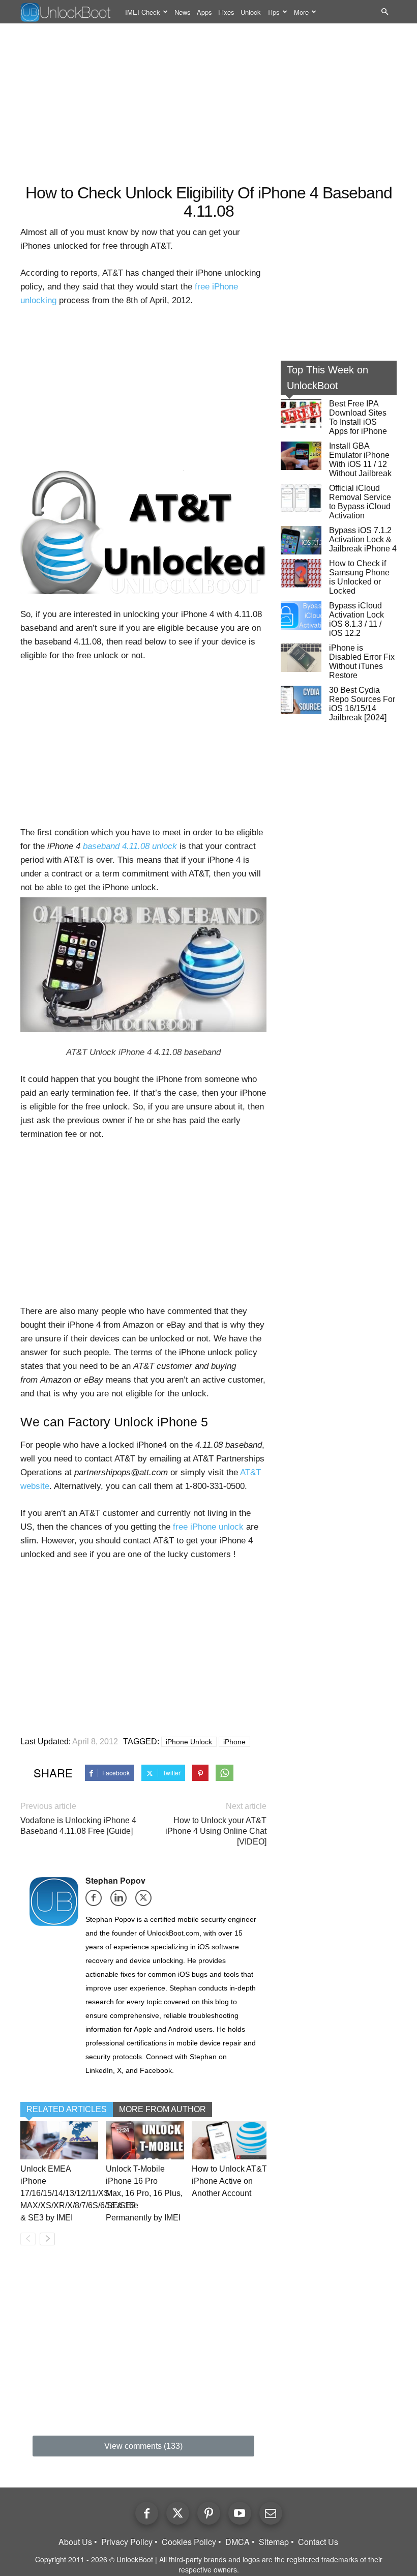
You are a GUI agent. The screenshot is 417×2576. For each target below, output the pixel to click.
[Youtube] (240, 2513)
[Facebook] (97, 1901)
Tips (273, 12)
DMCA (237, 2542)
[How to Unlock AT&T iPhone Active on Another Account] (231, 2141)
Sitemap (274, 2542)
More (301, 12)
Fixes (226, 12)
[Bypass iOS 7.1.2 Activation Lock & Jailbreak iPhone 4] (301, 540)
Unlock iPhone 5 (161, 1422)
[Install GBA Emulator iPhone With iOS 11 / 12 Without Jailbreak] (301, 456)
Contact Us (318, 2542)
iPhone (234, 1742)
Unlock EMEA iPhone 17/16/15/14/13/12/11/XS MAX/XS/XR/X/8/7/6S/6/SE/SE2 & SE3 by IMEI (78, 2193)
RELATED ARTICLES (67, 2109)
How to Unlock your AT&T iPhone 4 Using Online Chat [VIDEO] (216, 1831)
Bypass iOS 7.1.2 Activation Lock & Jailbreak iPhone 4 (363, 539)
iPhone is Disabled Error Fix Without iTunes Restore (362, 662)
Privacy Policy (127, 2542)
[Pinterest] (209, 2513)
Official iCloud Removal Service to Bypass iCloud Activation (360, 502)
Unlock (251, 12)
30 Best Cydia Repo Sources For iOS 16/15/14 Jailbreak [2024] (362, 704)
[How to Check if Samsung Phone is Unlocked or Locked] (301, 573)
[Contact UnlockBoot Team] (271, 2513)
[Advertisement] (208, 105)
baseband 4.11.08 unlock (130, 846)
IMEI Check (143, 12)
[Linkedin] (122, 1901)
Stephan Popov (115, 1880)
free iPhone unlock (208, 1527)
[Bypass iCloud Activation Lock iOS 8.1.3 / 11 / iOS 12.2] (301, 616)
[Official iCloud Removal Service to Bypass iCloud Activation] (301, 498)
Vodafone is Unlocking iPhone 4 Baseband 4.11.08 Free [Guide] (78, 1826)
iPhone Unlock (189, 1742)
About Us (75, 2542)
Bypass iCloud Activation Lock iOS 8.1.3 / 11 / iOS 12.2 (356, 619)
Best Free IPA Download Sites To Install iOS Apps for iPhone (358, 417)
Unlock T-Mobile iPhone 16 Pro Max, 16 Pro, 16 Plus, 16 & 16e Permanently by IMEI (144, 2193)
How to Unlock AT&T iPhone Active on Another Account (229, 2181)
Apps (204, 12)
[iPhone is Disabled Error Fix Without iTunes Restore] (301, 658)
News (183, 12)
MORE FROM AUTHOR (162, 2109)
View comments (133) (143, 2446)
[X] (147, 1901)
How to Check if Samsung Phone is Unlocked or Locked (359, 577)
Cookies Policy (189, 2542)
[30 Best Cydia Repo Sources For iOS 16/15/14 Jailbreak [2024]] (301, 700)
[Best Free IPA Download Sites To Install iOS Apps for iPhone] (301, 414)
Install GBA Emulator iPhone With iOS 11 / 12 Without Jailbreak (360, 460)
